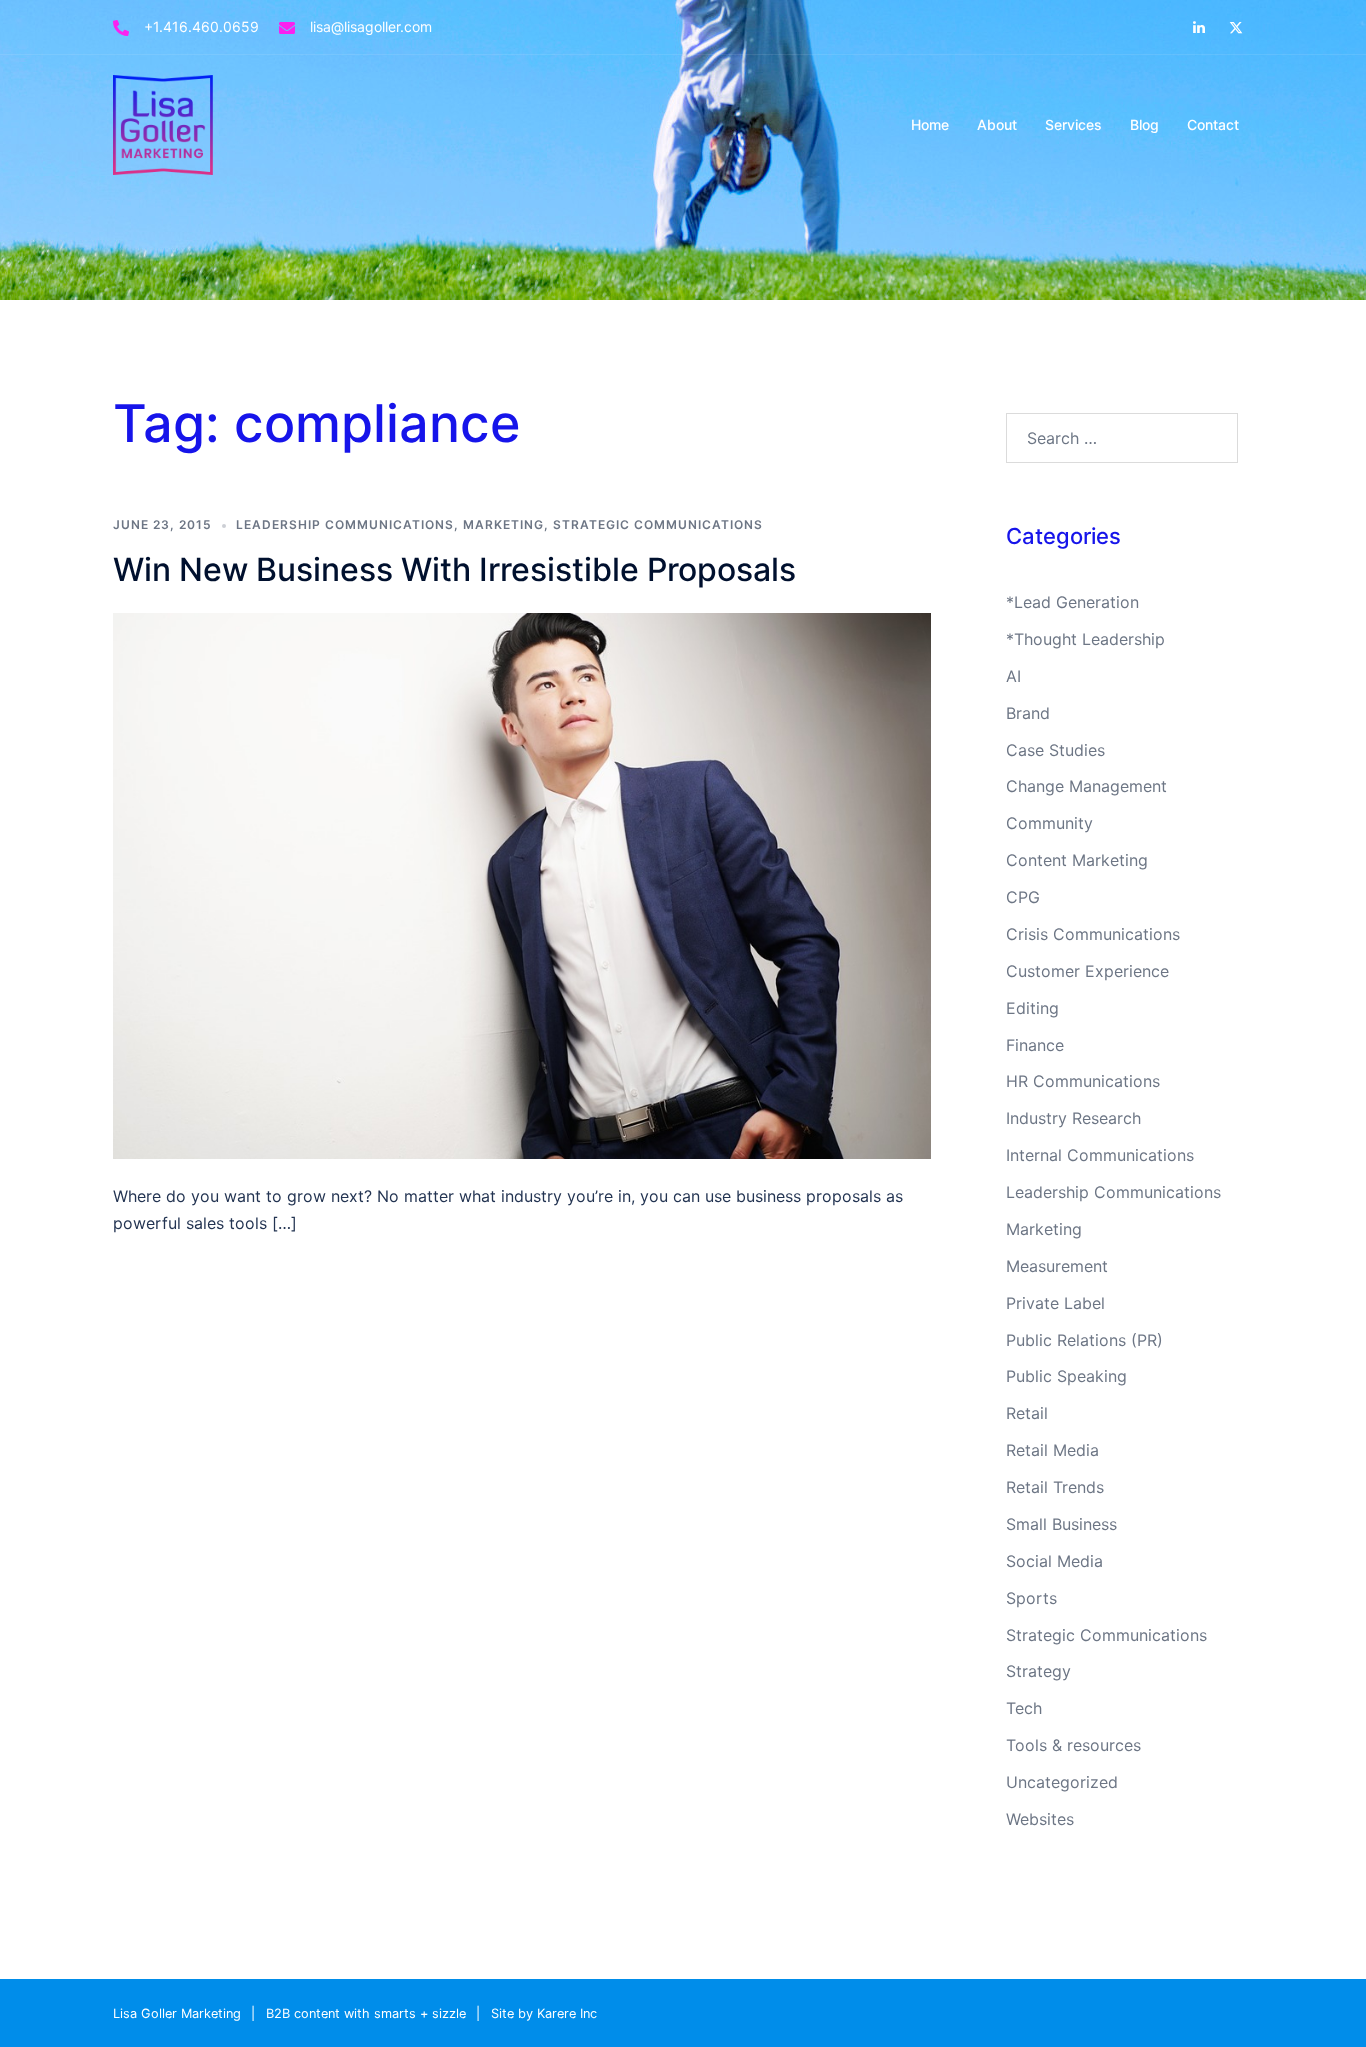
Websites (1040, 1819)
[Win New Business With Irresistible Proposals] (522, 884)
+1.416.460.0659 (201, 26)
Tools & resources (1073, 1745)
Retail (1027, 1413)
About (997, 124)
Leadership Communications (345, 524)
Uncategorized (1062, 1782)
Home (930, 124)
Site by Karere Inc (544, 2013)
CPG (1023, 897)
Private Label (1055, 1303)
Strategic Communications (658, 524)
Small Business (1061, 1524)
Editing (1032, 1008)
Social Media (1054, 1561)
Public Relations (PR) (1084, 1340)
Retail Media (1052, 1450)
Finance (1035, 1045)
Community (1049, 823)
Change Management (1086, 786)
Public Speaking (1066, 1376)
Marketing (503, 524)
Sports (1031, 1598)
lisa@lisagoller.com (371, 26)
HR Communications (1083, 1081)
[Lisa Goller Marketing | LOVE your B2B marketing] (163, 123)
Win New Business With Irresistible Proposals (454, 569)
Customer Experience (1087, 971)
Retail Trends (1055, 1487)
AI (1013, 676)
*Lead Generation (1072, 602)
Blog (1144, 124)
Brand (1028, 713)
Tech (1024, 1708)
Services (1073, 124)
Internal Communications (1100, 1155)
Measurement (1057, 1266)
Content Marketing (1077, 860)
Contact (1213, 124)
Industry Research (1073, 1118)
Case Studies (1055, 750)
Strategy (1038, 1671)
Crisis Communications (1093, 934)
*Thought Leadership (1085, 639)
